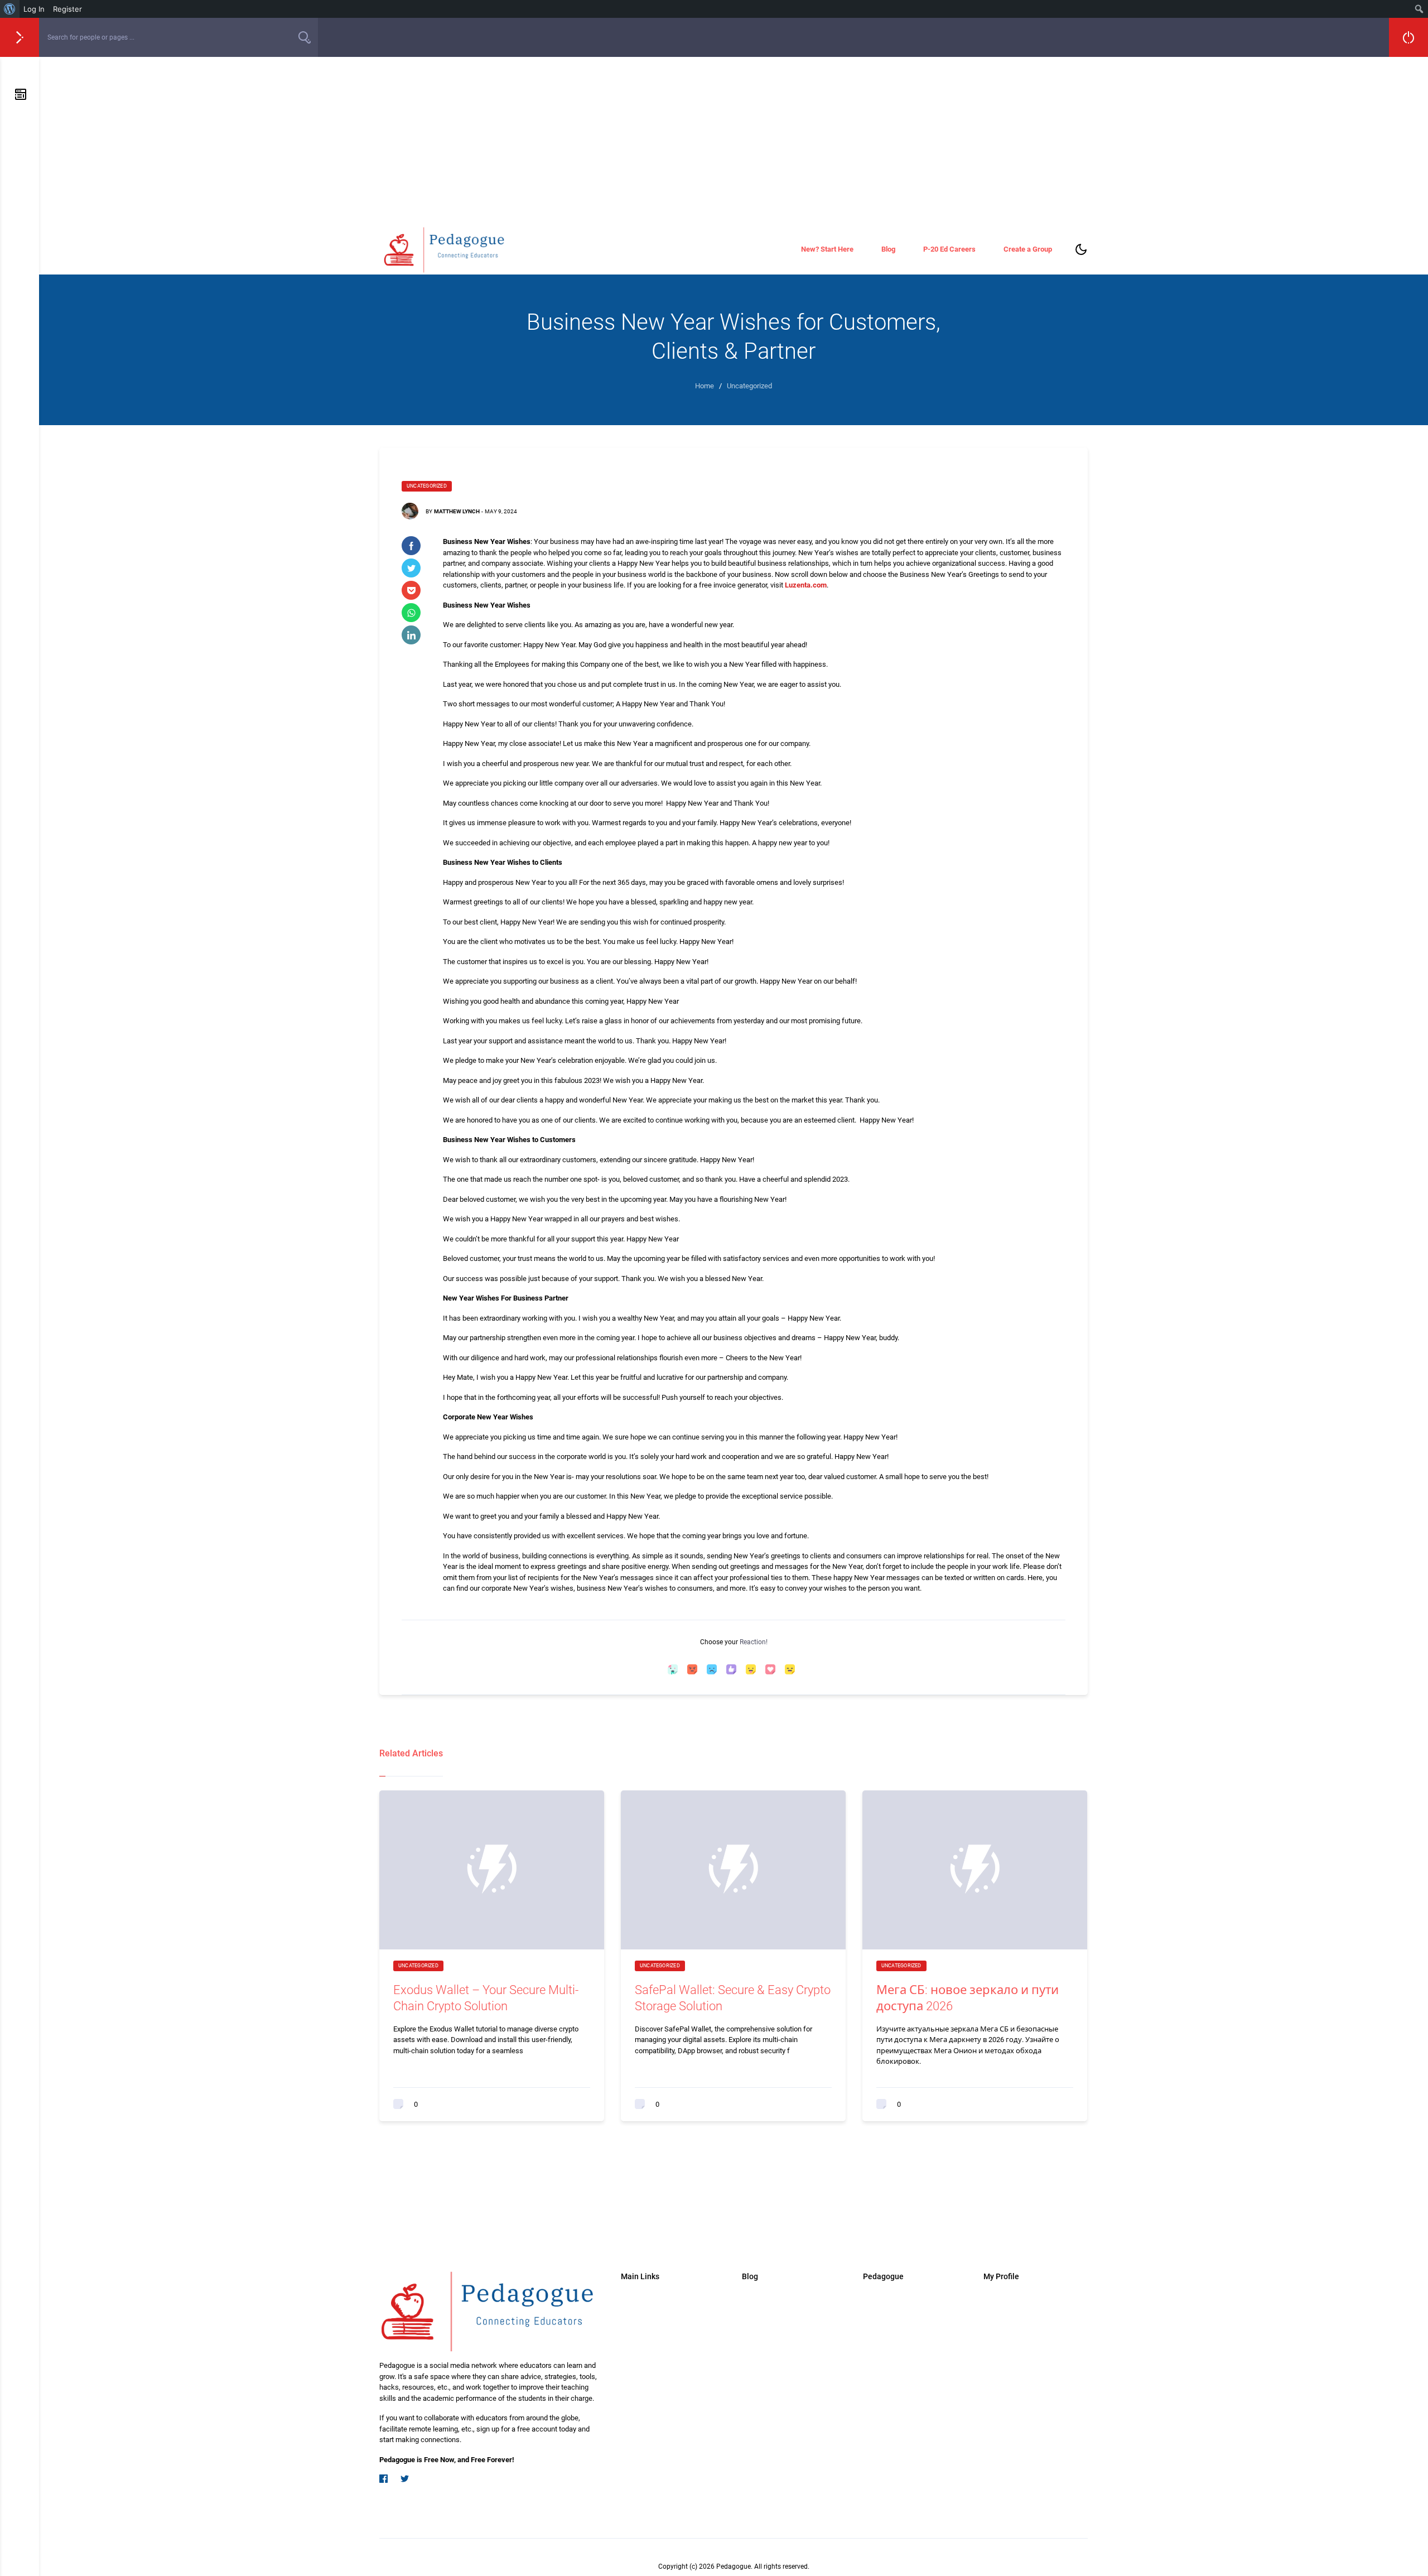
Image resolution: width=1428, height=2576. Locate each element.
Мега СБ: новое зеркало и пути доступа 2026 (968, 1998)
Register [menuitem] (67, 9)
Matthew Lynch (457, 511)
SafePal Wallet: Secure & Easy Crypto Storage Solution (733, 1998)
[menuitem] (10, 9)
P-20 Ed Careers (949, 249)
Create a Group (1028, 249)
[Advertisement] (734, 141)
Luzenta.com (806, 585)
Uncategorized (427, 486)
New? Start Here (827, 249)
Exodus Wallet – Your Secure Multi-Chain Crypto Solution (486, 1998)
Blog (888, 249)
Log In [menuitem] (34, 9)
